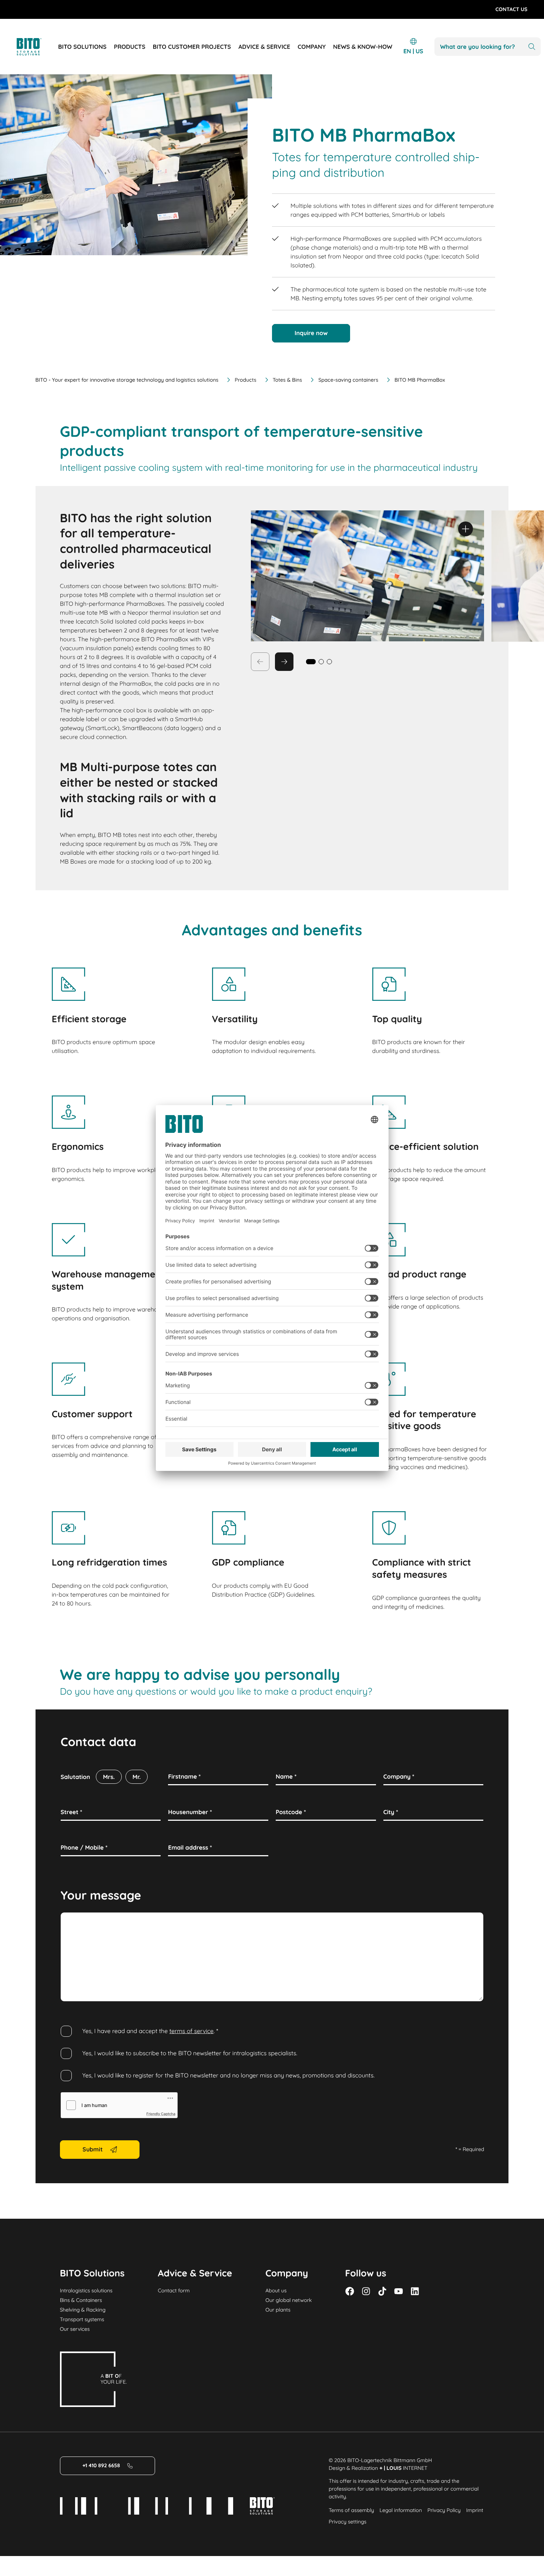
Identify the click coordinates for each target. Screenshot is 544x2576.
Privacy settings (347, 2522)
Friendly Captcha (161, 2114)
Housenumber (190, 1812)
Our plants (278, 2310)
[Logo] (37, 47)
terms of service (192, 2031)
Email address (190, 1847)
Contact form (174, 2290)
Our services (75, 2329)
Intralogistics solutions (86, 2290)
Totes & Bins (288, 380)
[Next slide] (284, 662)
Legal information (401, 2510)
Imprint (475, 2510)
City (391, 1812)
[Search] (532, 47)
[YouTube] (399, 2291)
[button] (321, 662)
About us (276, 2290)
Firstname (184, 1776)
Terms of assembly (351, 2510)
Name (286, 1776)
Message (75, 1921)
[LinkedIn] (415, 2291)
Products (245, 380)
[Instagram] (366, 2291)
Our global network (288, 2300)
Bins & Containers (81, 2300)
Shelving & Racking (83, 2310)
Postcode (291, 1812)
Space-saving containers (348, 380)
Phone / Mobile (84, 1847)
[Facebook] (350, 2291)
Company (399, 1776)
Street (71, 1812)
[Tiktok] (382, 2291)
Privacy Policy (444, 2510)
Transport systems (82, 2319)
